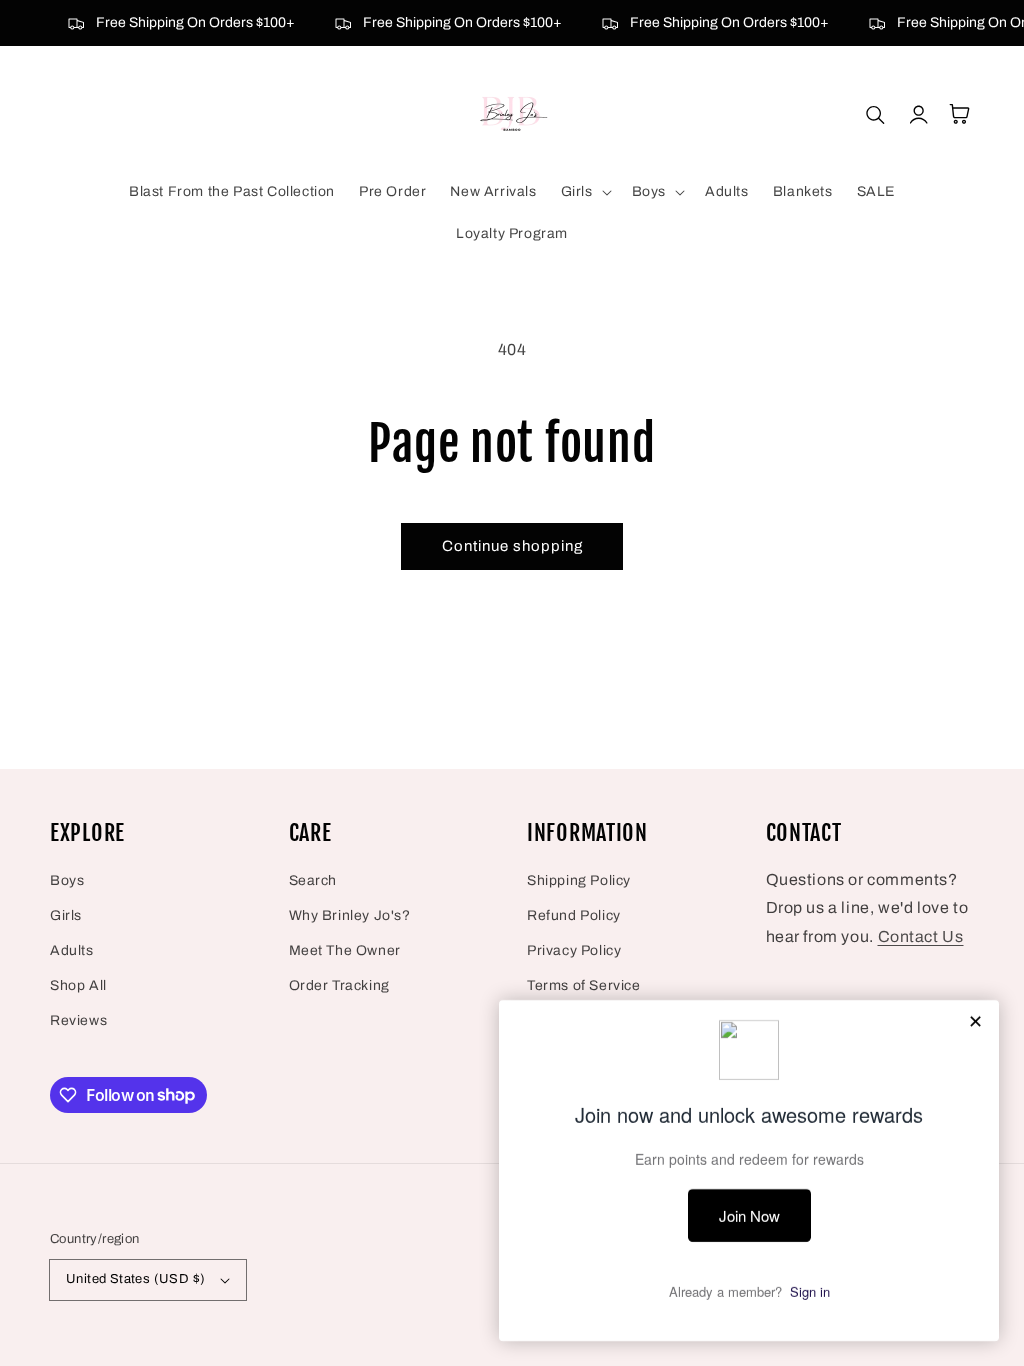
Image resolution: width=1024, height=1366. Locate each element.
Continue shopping (512, 546)
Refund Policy (574, 915)
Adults (72, 950)
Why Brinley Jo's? (350, 915)
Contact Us (921, 936)
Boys (67, 880)
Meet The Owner (345, 950)
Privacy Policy (574, 950)
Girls (66, 915)
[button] (584, 192)
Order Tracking (339, 985)
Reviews (78, 1020)
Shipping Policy (579, 880)
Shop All (78, 985)
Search (313, 880)
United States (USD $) (135, 1279)
